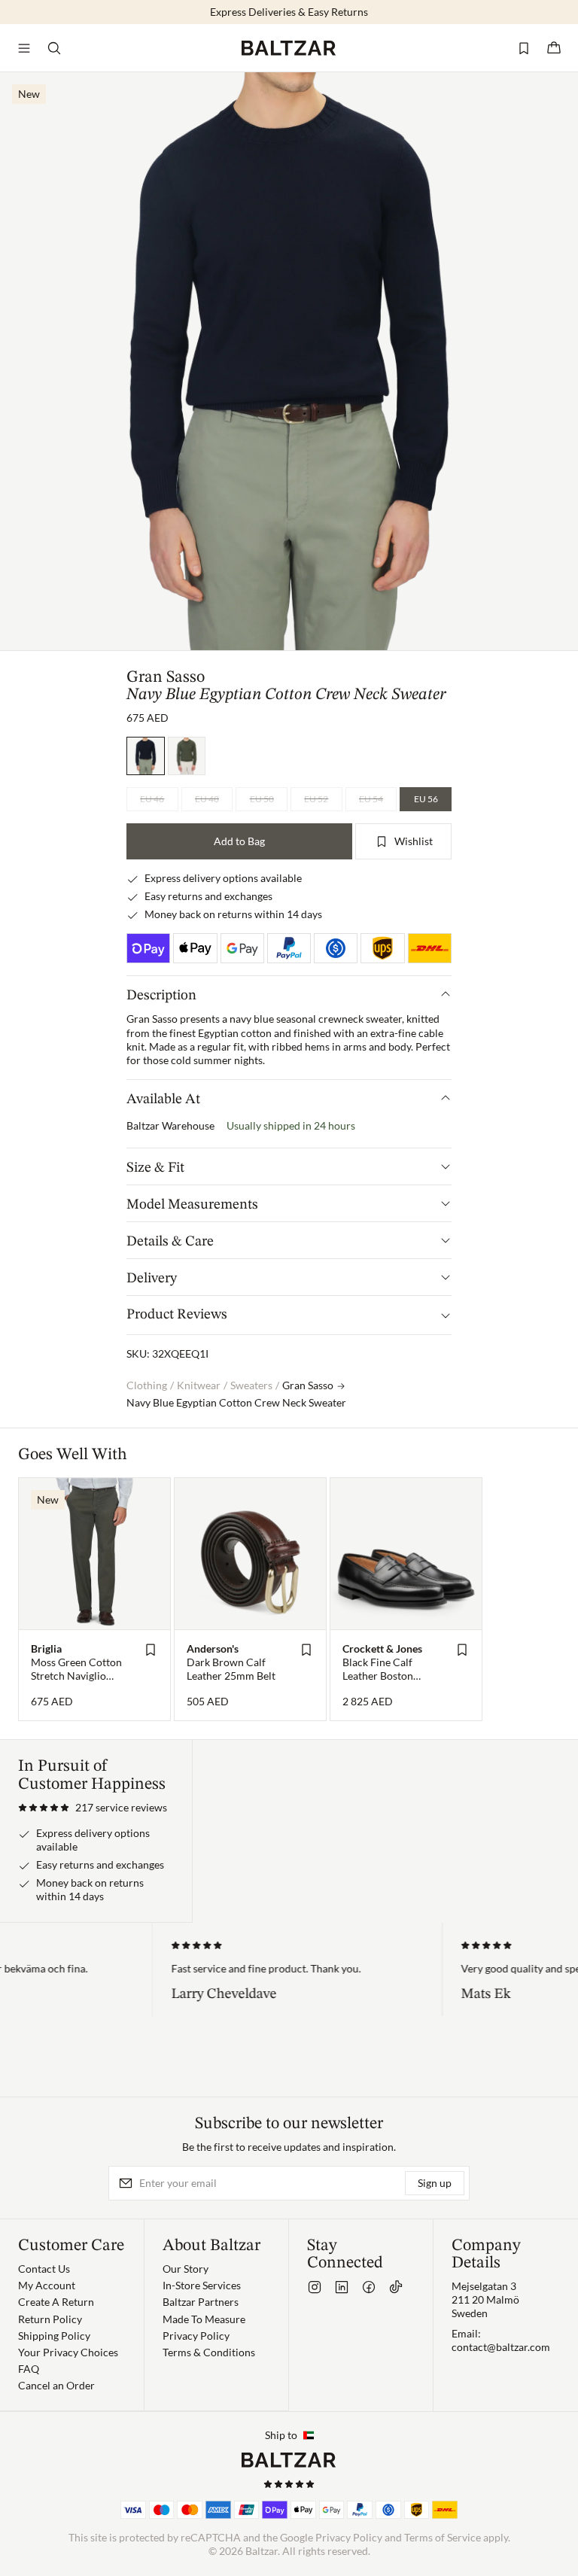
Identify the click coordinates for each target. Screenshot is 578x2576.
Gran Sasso (166, 677)
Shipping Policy (54, 2336)
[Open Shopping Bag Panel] (554, 48)
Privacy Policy (196, 2336)
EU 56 (426, 799)
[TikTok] (396, 2287)
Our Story (186, 2269)
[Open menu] (24, 48)
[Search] (54, 48)
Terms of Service (443, 2537)
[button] (93, 1808)
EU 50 (262, 799)
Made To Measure (204, 2319)
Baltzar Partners (201, 2302)
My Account (47, 2285)
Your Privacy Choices (68, 2352)
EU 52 (316, 799)
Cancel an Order (56, 2385)
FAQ (29, 2369)
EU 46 (152, 799)
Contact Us (44, 2269)
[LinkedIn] (342, 2287)
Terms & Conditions (209, 2352)
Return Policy (50, 2319)
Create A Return (56, 2302)
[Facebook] (369, 2287)
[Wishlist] (524, 48)
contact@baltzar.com (501, 2347)
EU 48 (207, 799)
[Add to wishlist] (151, 1650)
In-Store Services (202, 2285)
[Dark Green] (187, 756)
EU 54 (371, 799)
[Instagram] (315, 2287)
